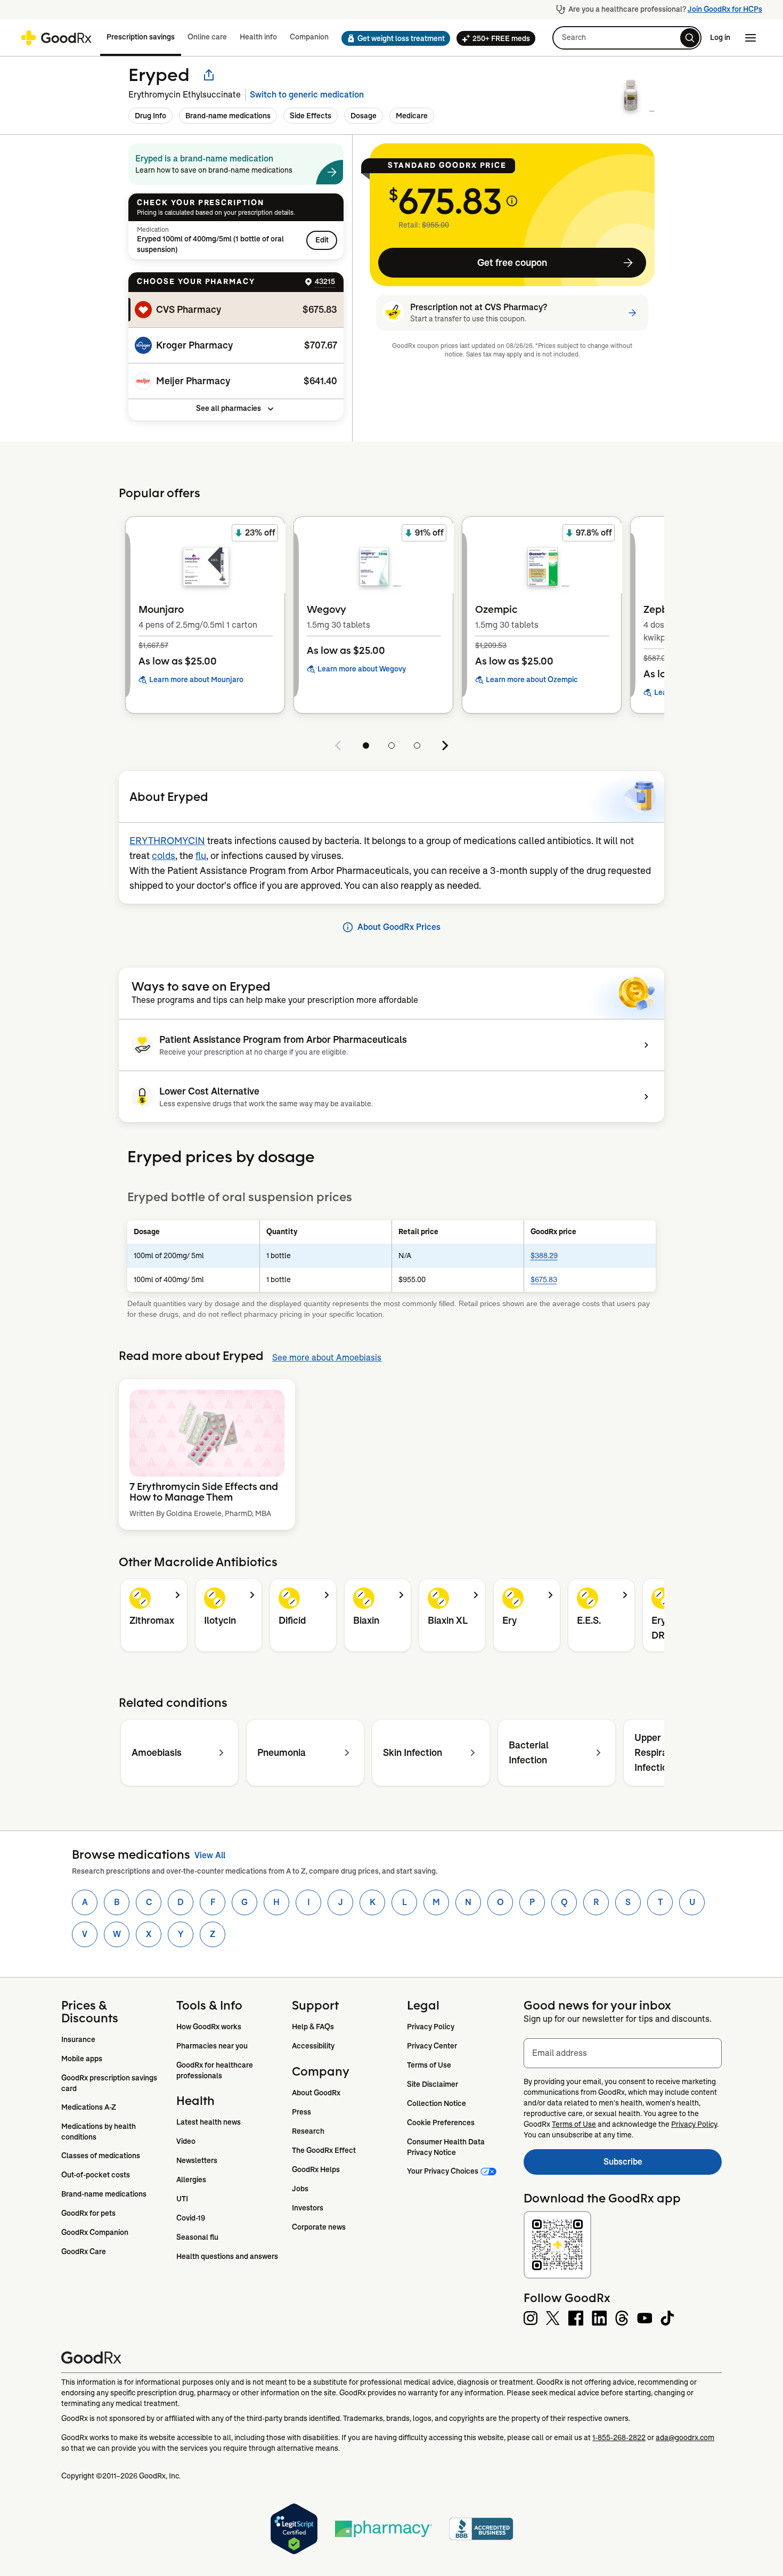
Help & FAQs (313, 2027)
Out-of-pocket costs (96, 2175)
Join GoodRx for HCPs (725, 9)
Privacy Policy (431, 2027)
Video (186, 2141)
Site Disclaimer (433, 2084)
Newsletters (197, 2160)
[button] (393, 38)
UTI (182, 2199)
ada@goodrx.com (685, 2437)
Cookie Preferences (441, 2123)
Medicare (412, 116)
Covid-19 (191, 2218)
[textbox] (623, 2053)
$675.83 (544, 1279)
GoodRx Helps (316, 2169)
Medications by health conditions (99, 2132)
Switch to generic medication (307, 95)
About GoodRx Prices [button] (399, 927)
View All (210, 1855)
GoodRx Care (84, 2251)
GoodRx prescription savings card (110, 2083)
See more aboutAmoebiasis (327, 1358)
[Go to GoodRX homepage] (56, 38)
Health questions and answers (227, 2256)
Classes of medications (101, 2156)
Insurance (78, 2039)
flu (201, 856)
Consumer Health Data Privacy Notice (447, 2147)
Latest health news (209, 2122)
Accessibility (313, 2046)
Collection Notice (437, 2103)
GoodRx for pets (88, 2213)
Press (301, 2112)
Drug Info (150, 116)
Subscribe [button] (663, 2165)
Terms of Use (429, 2065)
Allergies (191, 2180)
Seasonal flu (197, 2237)
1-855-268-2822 (619, 2437)
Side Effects (311, 116)
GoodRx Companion (95, 2232)
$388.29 (544, 1255)
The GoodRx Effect (324, 2150)
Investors (308, 2208)
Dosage (364, 116)
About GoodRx (316, 2093)
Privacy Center (432, 2046)
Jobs (300, 2189)
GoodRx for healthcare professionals (215, 2070)
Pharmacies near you (212, 2046)
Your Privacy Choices (443, 2171)
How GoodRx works (209, 2027)
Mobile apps (82, 2059)
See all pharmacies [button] (229, 408)
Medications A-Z (89, 2107)
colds (164, 856)
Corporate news (319, 2227)
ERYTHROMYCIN (167, 841)
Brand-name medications (228, 116)
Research (308, 2131)
